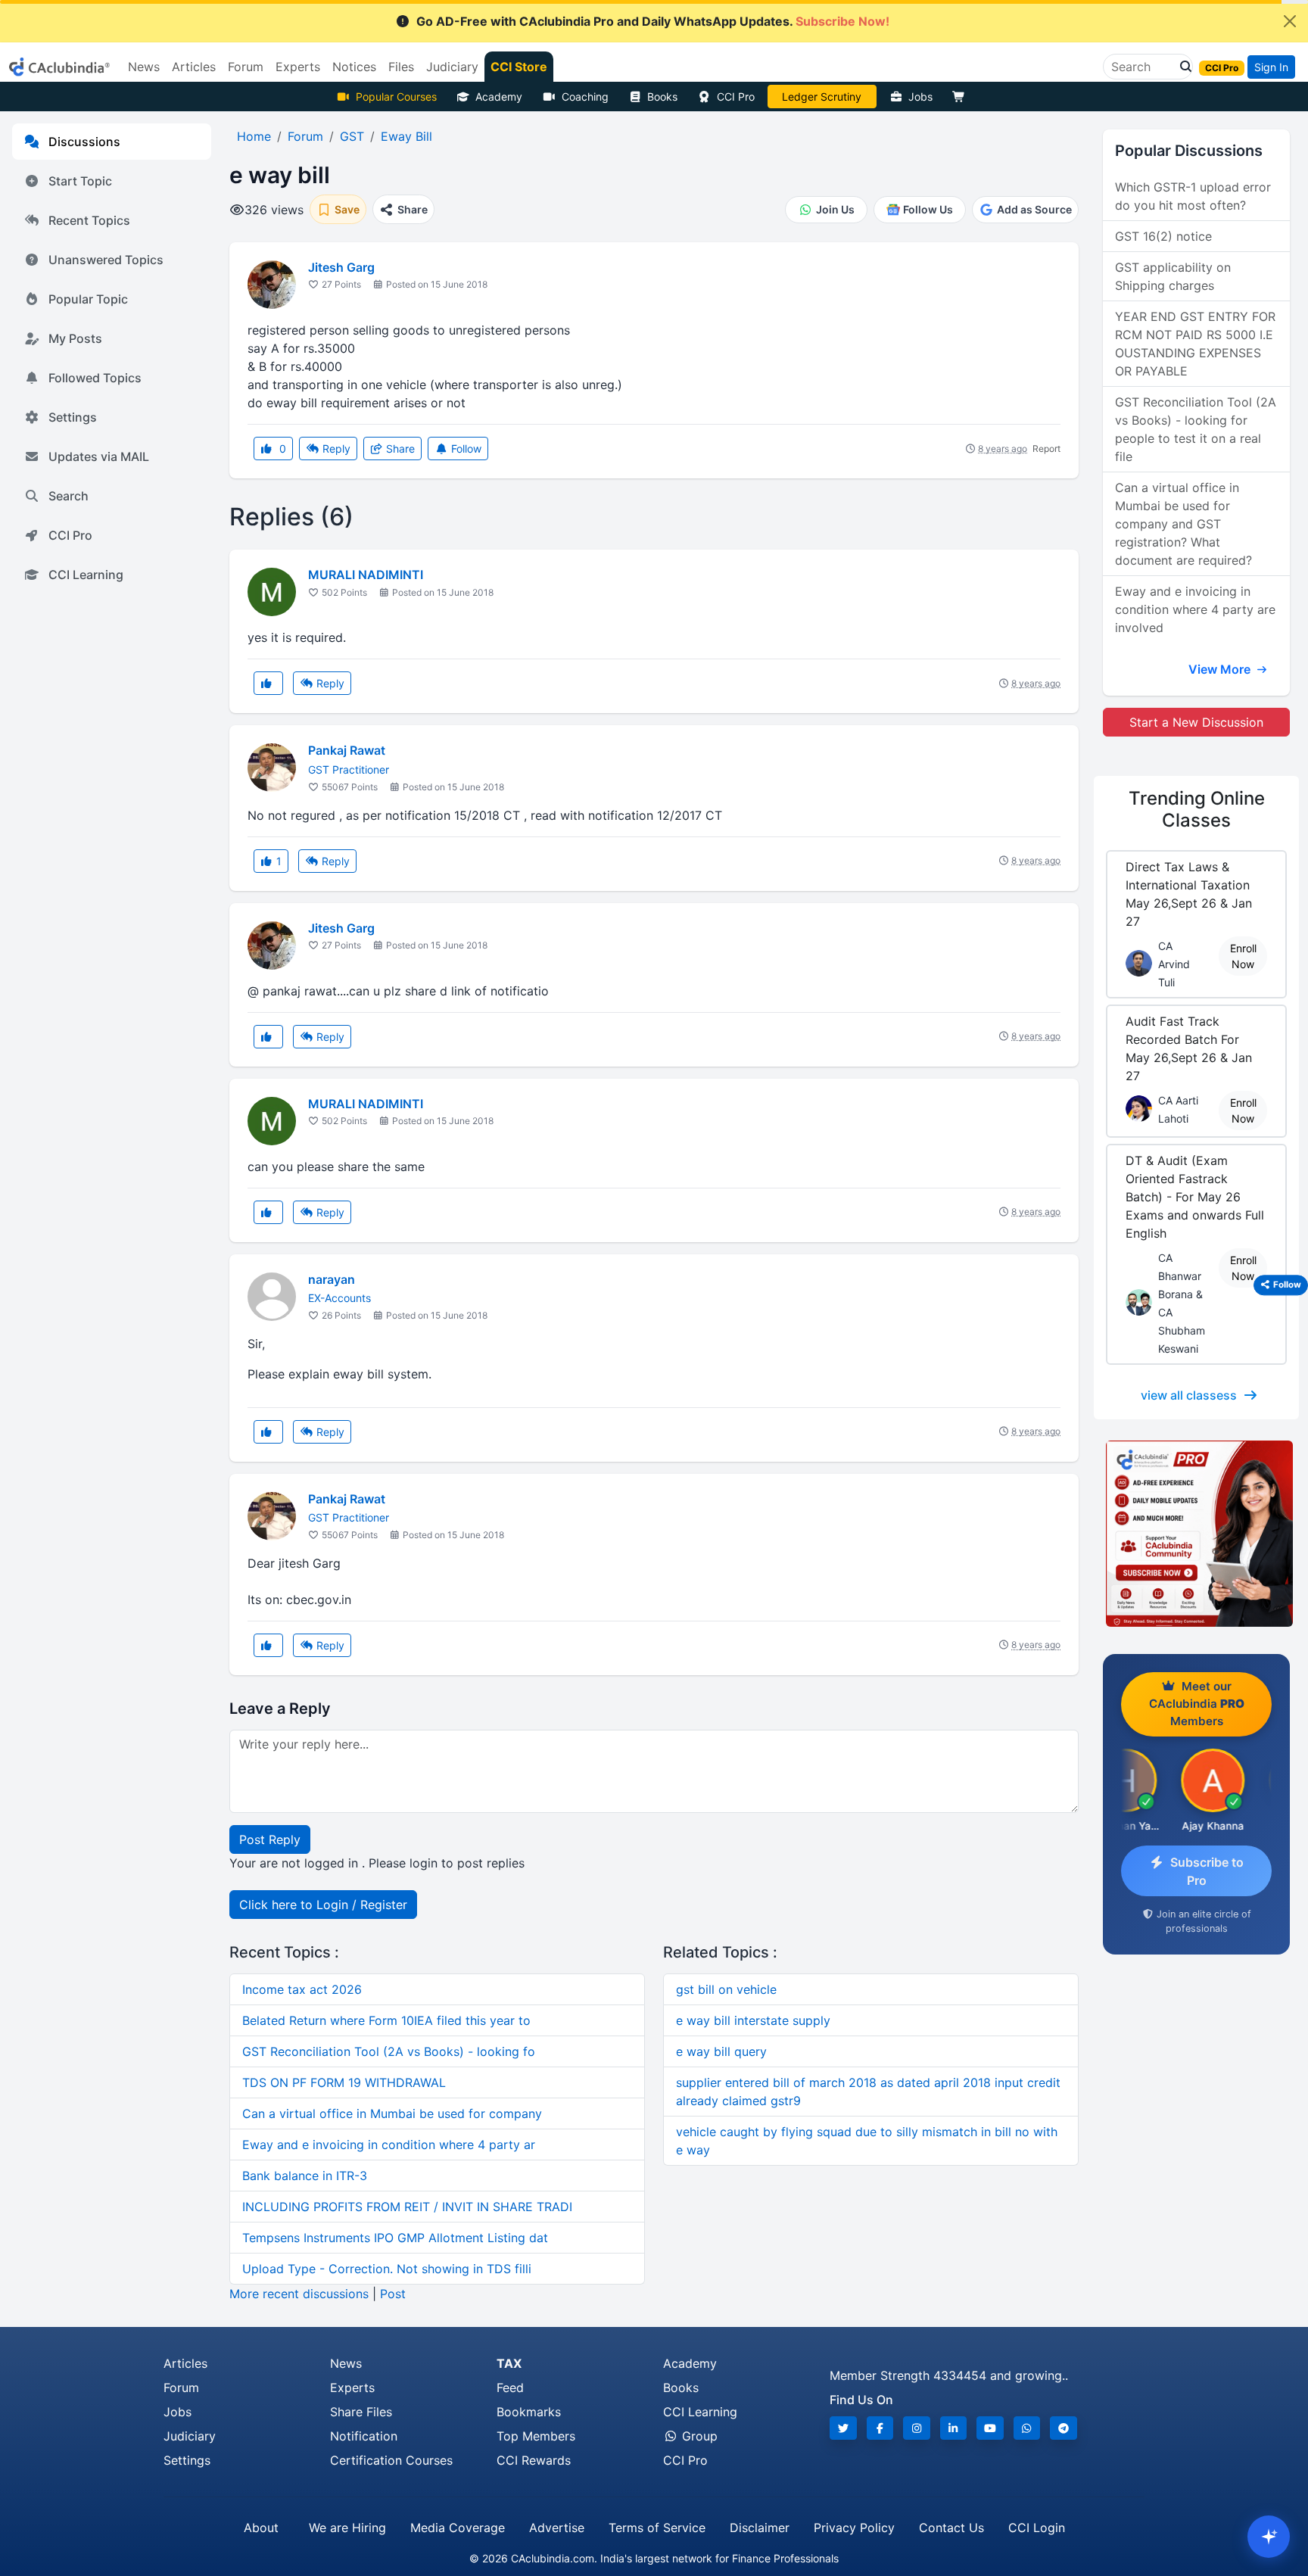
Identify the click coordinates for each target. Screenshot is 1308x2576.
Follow (465, 449)
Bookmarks (529, 2412)
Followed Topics (95, 378)
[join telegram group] (1064, 2428)
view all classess (1189, 1395)
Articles (185, 2363)
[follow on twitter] (843, 2428)
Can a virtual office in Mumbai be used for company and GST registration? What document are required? (1183, 524)
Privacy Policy (854, 2528)
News (346, 2363)
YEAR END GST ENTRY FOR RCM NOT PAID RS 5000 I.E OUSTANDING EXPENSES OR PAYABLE (1195, 344)
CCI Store (519, 67)
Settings (73, 417)
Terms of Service (657, 2528)
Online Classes (1197, 809)
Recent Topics (89, 220)
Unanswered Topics (106, 260)
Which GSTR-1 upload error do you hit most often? (1193, 196)
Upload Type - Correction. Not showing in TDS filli (387, 2269)
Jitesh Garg (341, 267)
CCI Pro (736, 97)
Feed (510, 2388)
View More (1221, 669)
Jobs (920, 97)
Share (399, 449)
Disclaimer (760, 2528)
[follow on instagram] (917, 2428)
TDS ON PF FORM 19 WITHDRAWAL (344, 2082)
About (261, 2528)
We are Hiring (347, 2528)
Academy (499, 97)
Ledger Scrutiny (822, 97)
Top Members (536, 2436)
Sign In (1271, 67)
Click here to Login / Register (323, 1905)
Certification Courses (391, 2460)
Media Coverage (458, 2528)
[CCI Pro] (1196, 1534)
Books (662, 97)
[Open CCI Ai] (1269, 2537)
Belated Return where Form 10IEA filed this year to (386, 2020)
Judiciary (190, 2436)
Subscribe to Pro (1207, 1871)
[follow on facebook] (880, 2428)
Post (393, 2294)
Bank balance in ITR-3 (305, 2176)
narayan (332, 1279)
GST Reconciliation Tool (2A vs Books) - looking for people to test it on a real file (1196, 429)
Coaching (585, 97)
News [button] (144, 67)
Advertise (557, 2528)
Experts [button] (298, 67)
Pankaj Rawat (347, 750)
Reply (335, 449)
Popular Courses (396, 97)
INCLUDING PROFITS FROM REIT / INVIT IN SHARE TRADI (407, 2207)
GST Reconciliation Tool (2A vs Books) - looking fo (389, 2051)
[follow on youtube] (990, 2428)
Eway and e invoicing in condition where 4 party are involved (1195, 609)
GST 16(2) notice (1163, 236)
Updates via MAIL (99, 456)
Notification (364, 2436)
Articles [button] (194, 67)
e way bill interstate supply (753, 2020)
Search (69, 496)
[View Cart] (962, 97)
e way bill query (721, 2051)
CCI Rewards (534, 2460)
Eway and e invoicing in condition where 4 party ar (389, 2145)
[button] (1182, 67)
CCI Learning (86, 575)
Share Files (361, 2412)
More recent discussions (299, 2294)
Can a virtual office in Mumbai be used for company (392, 2113)
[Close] (1290, 21)
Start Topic (80, 181)
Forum (181, 2388)
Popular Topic (88, 299)
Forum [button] (246, 67)
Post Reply (270, 1839)
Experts (352, 2388)
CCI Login (1037, 2528)
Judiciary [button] (452, 67)
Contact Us (951, 2528)
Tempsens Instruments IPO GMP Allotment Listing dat (395, 2238)
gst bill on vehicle (726, 1989)
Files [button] (401, 67)
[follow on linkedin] (954, 2428)
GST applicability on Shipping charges (1173, 276)
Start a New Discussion (1196, 722)
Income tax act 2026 (302, 1989)
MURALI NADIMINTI (366, 575)
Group (698, 2436)
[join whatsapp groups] (1027, 2428)
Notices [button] (354, 67)
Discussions (84, 142)
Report (1046, 449)
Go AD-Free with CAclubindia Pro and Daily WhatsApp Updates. (653, 21)
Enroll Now (1243, 956)
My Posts (75, 338)
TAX (509, 2363)
